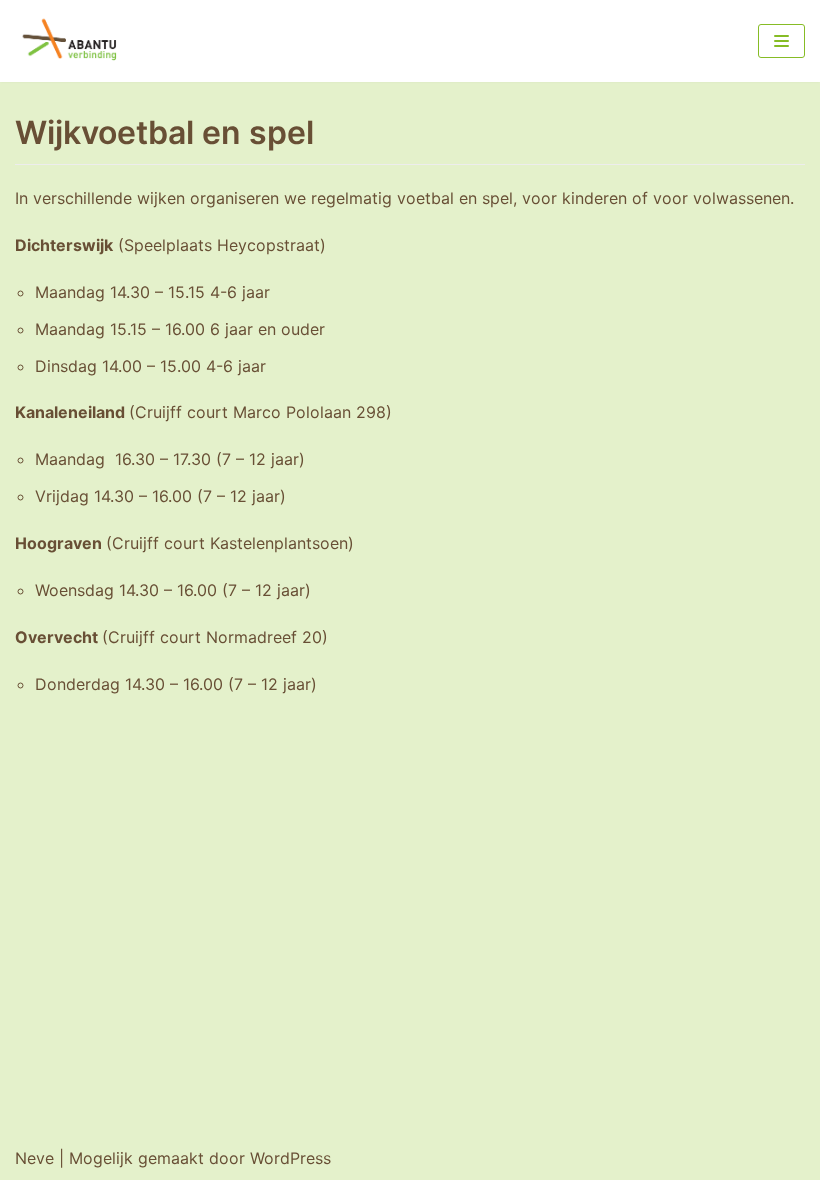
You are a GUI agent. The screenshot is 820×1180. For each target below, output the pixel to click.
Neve (34, 1158)
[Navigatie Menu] (781, 41)
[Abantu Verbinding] (75, 41)
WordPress (290, 1158)
